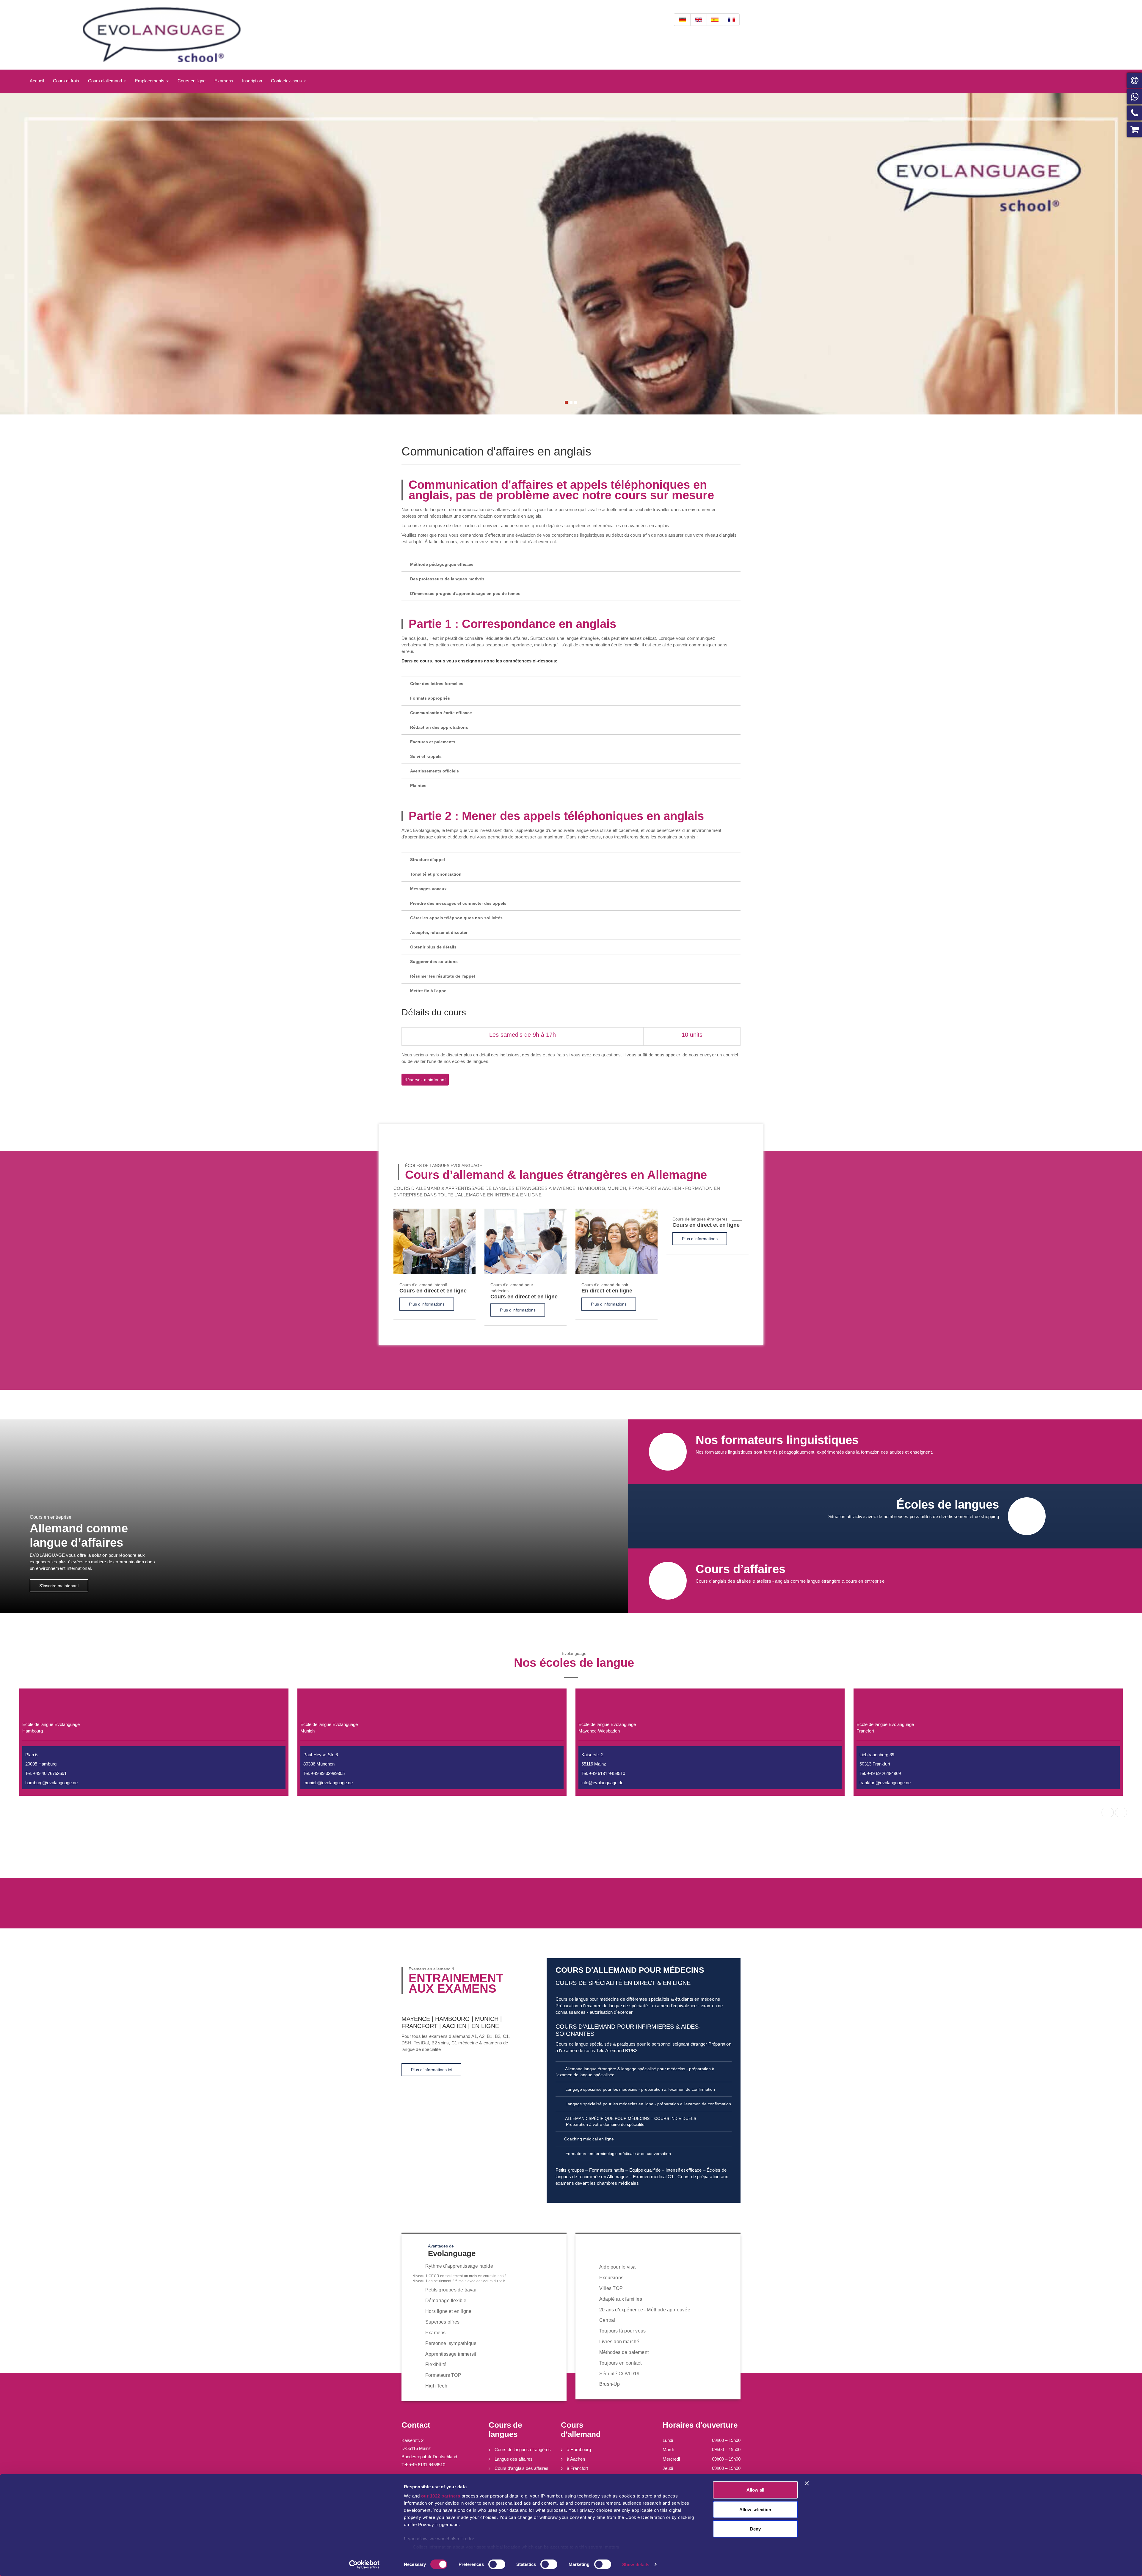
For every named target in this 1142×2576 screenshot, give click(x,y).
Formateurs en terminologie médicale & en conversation (618, 2154)
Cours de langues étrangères (523, 2449)
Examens (224, 81)
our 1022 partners (441, 2496)
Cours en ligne (192, 81)
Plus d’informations (427, 1304)
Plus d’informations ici (431, 2070)
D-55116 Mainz (416, 2448)
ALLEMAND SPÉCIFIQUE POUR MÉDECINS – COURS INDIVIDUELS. (631, 2121)
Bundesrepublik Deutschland (429, 2457)
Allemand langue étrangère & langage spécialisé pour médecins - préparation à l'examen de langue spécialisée (635, 2072)
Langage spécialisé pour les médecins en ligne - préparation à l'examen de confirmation (648, 2104)
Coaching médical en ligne (589, 2139)
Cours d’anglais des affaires (521, 2468)
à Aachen (576, 2459)
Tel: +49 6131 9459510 (423, 2465)
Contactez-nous (287, 81)
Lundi (668, 2440)
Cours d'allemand (106, 81)
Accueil (37, 81)
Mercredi (671, 2459)
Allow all (755, 2490)
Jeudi (668, 2468)
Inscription (252, 81)
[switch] (497, 2564)
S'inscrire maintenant (59, 1586)
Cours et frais (66, 81)
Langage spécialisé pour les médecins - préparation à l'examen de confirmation (640, 2089)
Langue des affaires (514, 2459)
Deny (755, 2529)
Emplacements (150, 81)
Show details (636, 2564)
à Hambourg (579, 2449)
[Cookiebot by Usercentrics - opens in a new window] (364, 2564)
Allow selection (755, 2509)
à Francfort (577, 2468)
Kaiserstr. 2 (412, 2440)
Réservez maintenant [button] (425, 1080)
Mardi (668, 2449)
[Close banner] (807, 2484)
